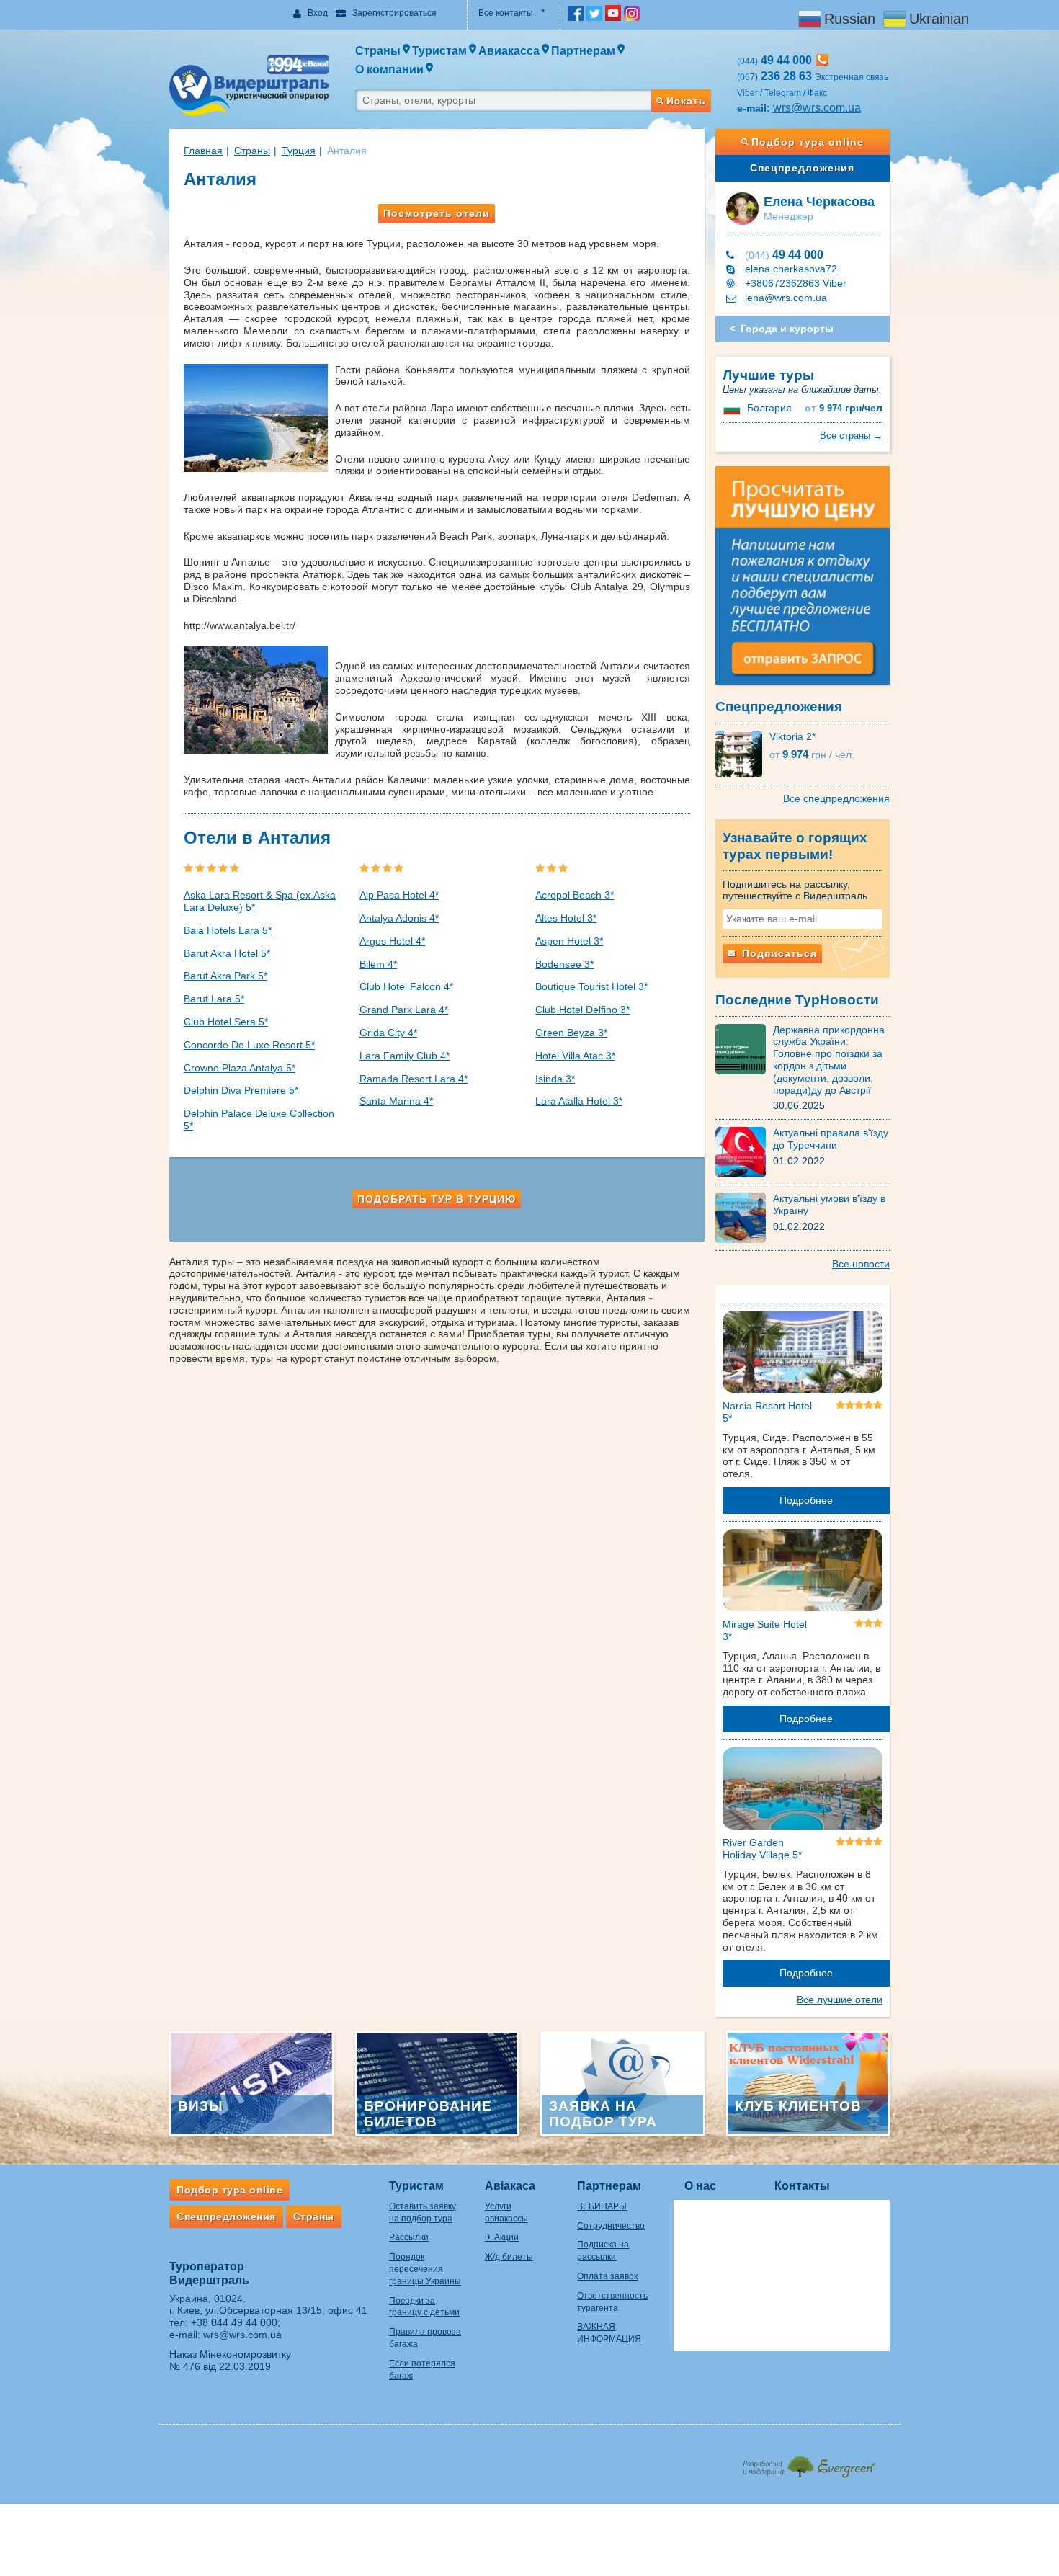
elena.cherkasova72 (791, 269)
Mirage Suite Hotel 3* (765, 1630)
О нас (700, 2186)
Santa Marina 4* (396, 1101)
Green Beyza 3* (571, 1033)
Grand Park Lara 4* (404, 1010)
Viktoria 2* (792, 736)
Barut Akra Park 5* (225, 976)
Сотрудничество (611, 2226)
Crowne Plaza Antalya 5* (240, 1068)
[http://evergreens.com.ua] (809, 2463)
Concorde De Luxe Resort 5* (249, 1045)
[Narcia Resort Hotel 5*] (803, 1355)
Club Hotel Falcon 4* (406, 986)
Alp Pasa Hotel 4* (399, 895)
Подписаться (778, 953)
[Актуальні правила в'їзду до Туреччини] (744, 1151)
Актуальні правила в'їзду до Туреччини (831, 1139)
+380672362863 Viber (796, 283)
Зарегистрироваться (394, 13)
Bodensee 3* (564, 964)
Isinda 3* (555, 1079)
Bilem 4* (378, 964)
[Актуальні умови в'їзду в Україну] (744, 1217)
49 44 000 (784, 255)
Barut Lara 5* (214, 999)
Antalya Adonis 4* (399, 918)
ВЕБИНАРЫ (602, 2206)
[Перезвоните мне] (822, 60)
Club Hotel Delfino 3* (582, 1010)
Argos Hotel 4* (392, 941)
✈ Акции (502, 2237)
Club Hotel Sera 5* (226, 1022)
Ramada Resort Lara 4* (414, 1079)
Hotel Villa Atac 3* (575, 1056)
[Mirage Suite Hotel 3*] (803, 1573)
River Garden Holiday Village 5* (762, 1849)
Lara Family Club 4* (405, 1056)
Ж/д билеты (509, 2257)
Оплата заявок (607, 2276)
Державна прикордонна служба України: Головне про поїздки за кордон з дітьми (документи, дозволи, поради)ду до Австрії (829, 1060)
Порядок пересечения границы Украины (425, 2269)
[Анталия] (259, 418)
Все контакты (506, 13)
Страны (252, 151)
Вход (318, 13)
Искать (686, 101)
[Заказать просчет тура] (803, 581)
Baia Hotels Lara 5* (228, 930)
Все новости (861, 1264)
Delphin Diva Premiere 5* (241, 1090)
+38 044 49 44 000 (234, 2322)
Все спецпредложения (836, 798)
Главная (203, 151)
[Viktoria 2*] (742, 753)
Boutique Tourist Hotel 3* (591, 986)
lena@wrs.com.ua (786, 298)
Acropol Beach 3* (575, 895)
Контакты (802, 2186)
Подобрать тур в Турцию (437, 1199)
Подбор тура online (808, 142)
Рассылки (409, 2237)
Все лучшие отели (840, 2000)
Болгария (769, 408)
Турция (299, 151)
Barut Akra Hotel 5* (227, 953)
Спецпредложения (802, 168)
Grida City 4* (388, 1033)
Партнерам (609, 2186)
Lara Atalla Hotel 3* (579, 1101)
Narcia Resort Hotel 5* (767, 1412)
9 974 (844, 408)
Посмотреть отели (437, 213)
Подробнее (806, 1500)
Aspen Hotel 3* (569, 941)
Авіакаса (510, 2186)
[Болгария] (733, 408)
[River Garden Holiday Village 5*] (803, 1791)
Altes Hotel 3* (566, 918)
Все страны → (851, 436)
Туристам (416, 2186)
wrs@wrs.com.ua (817, 108)
